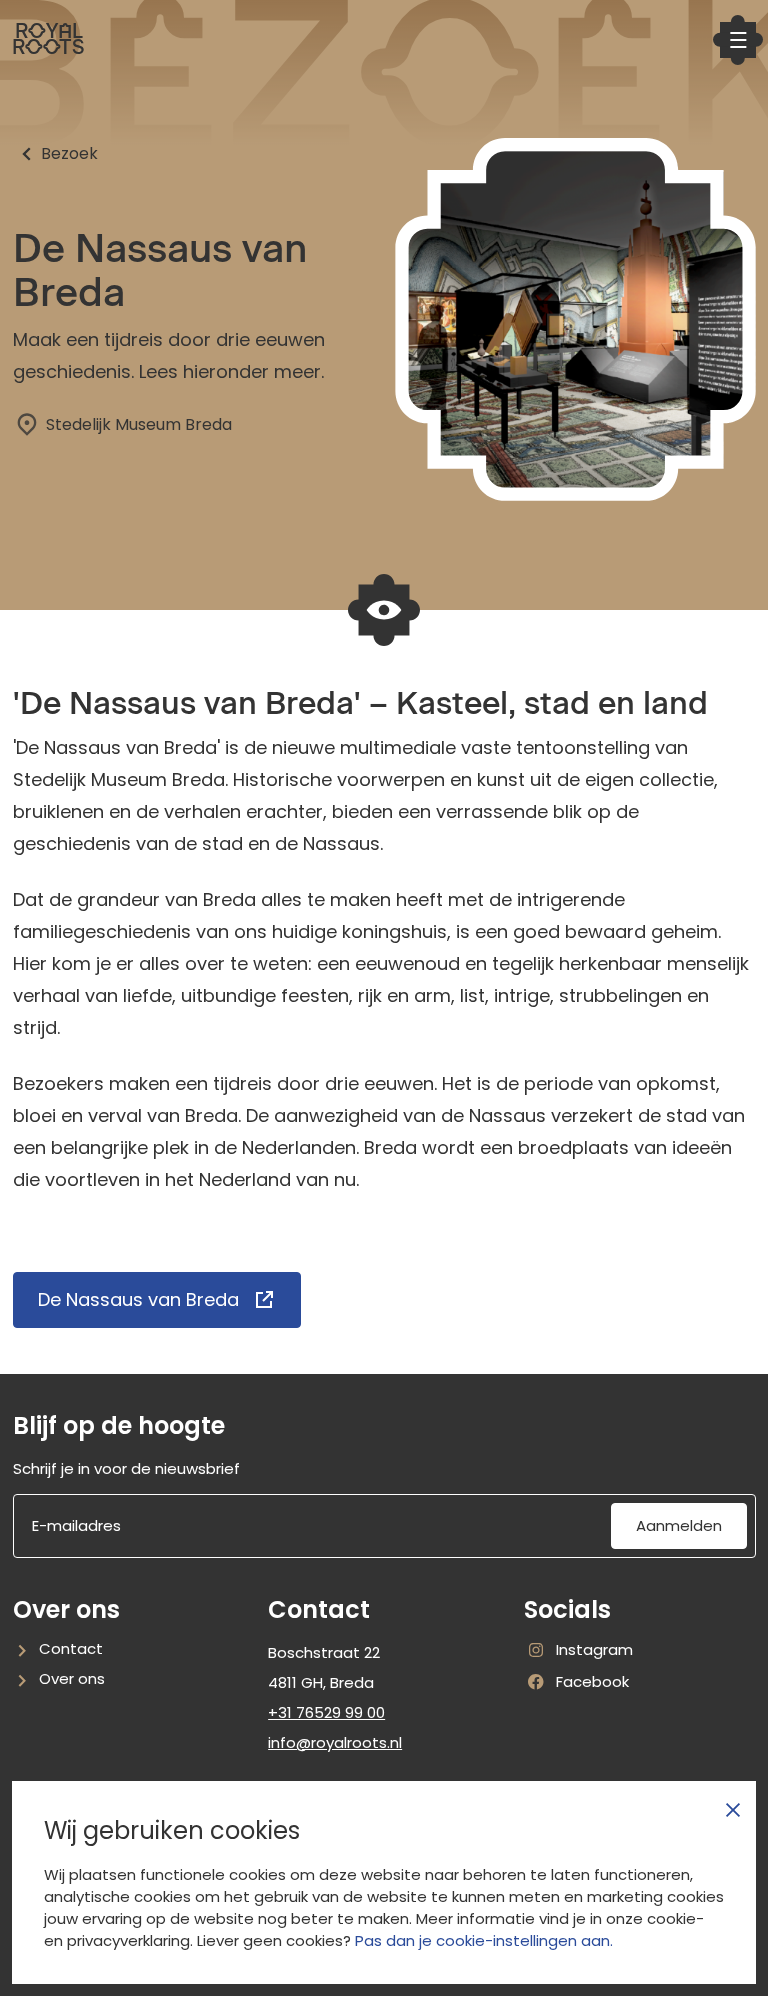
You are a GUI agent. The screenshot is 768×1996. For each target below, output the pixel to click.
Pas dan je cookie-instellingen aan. (484, 1940)
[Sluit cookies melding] (733, 1810)
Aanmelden (679, 1525)
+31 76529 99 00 (326, 1712)
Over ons (72, 1678)
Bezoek (69, 153)
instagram (578, 1650)
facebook (576, 1682)
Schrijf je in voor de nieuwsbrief (126, 1468)
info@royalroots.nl (335, 1742)
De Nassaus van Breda (138, 1299)
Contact (71, 1648)
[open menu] (738, 40)
